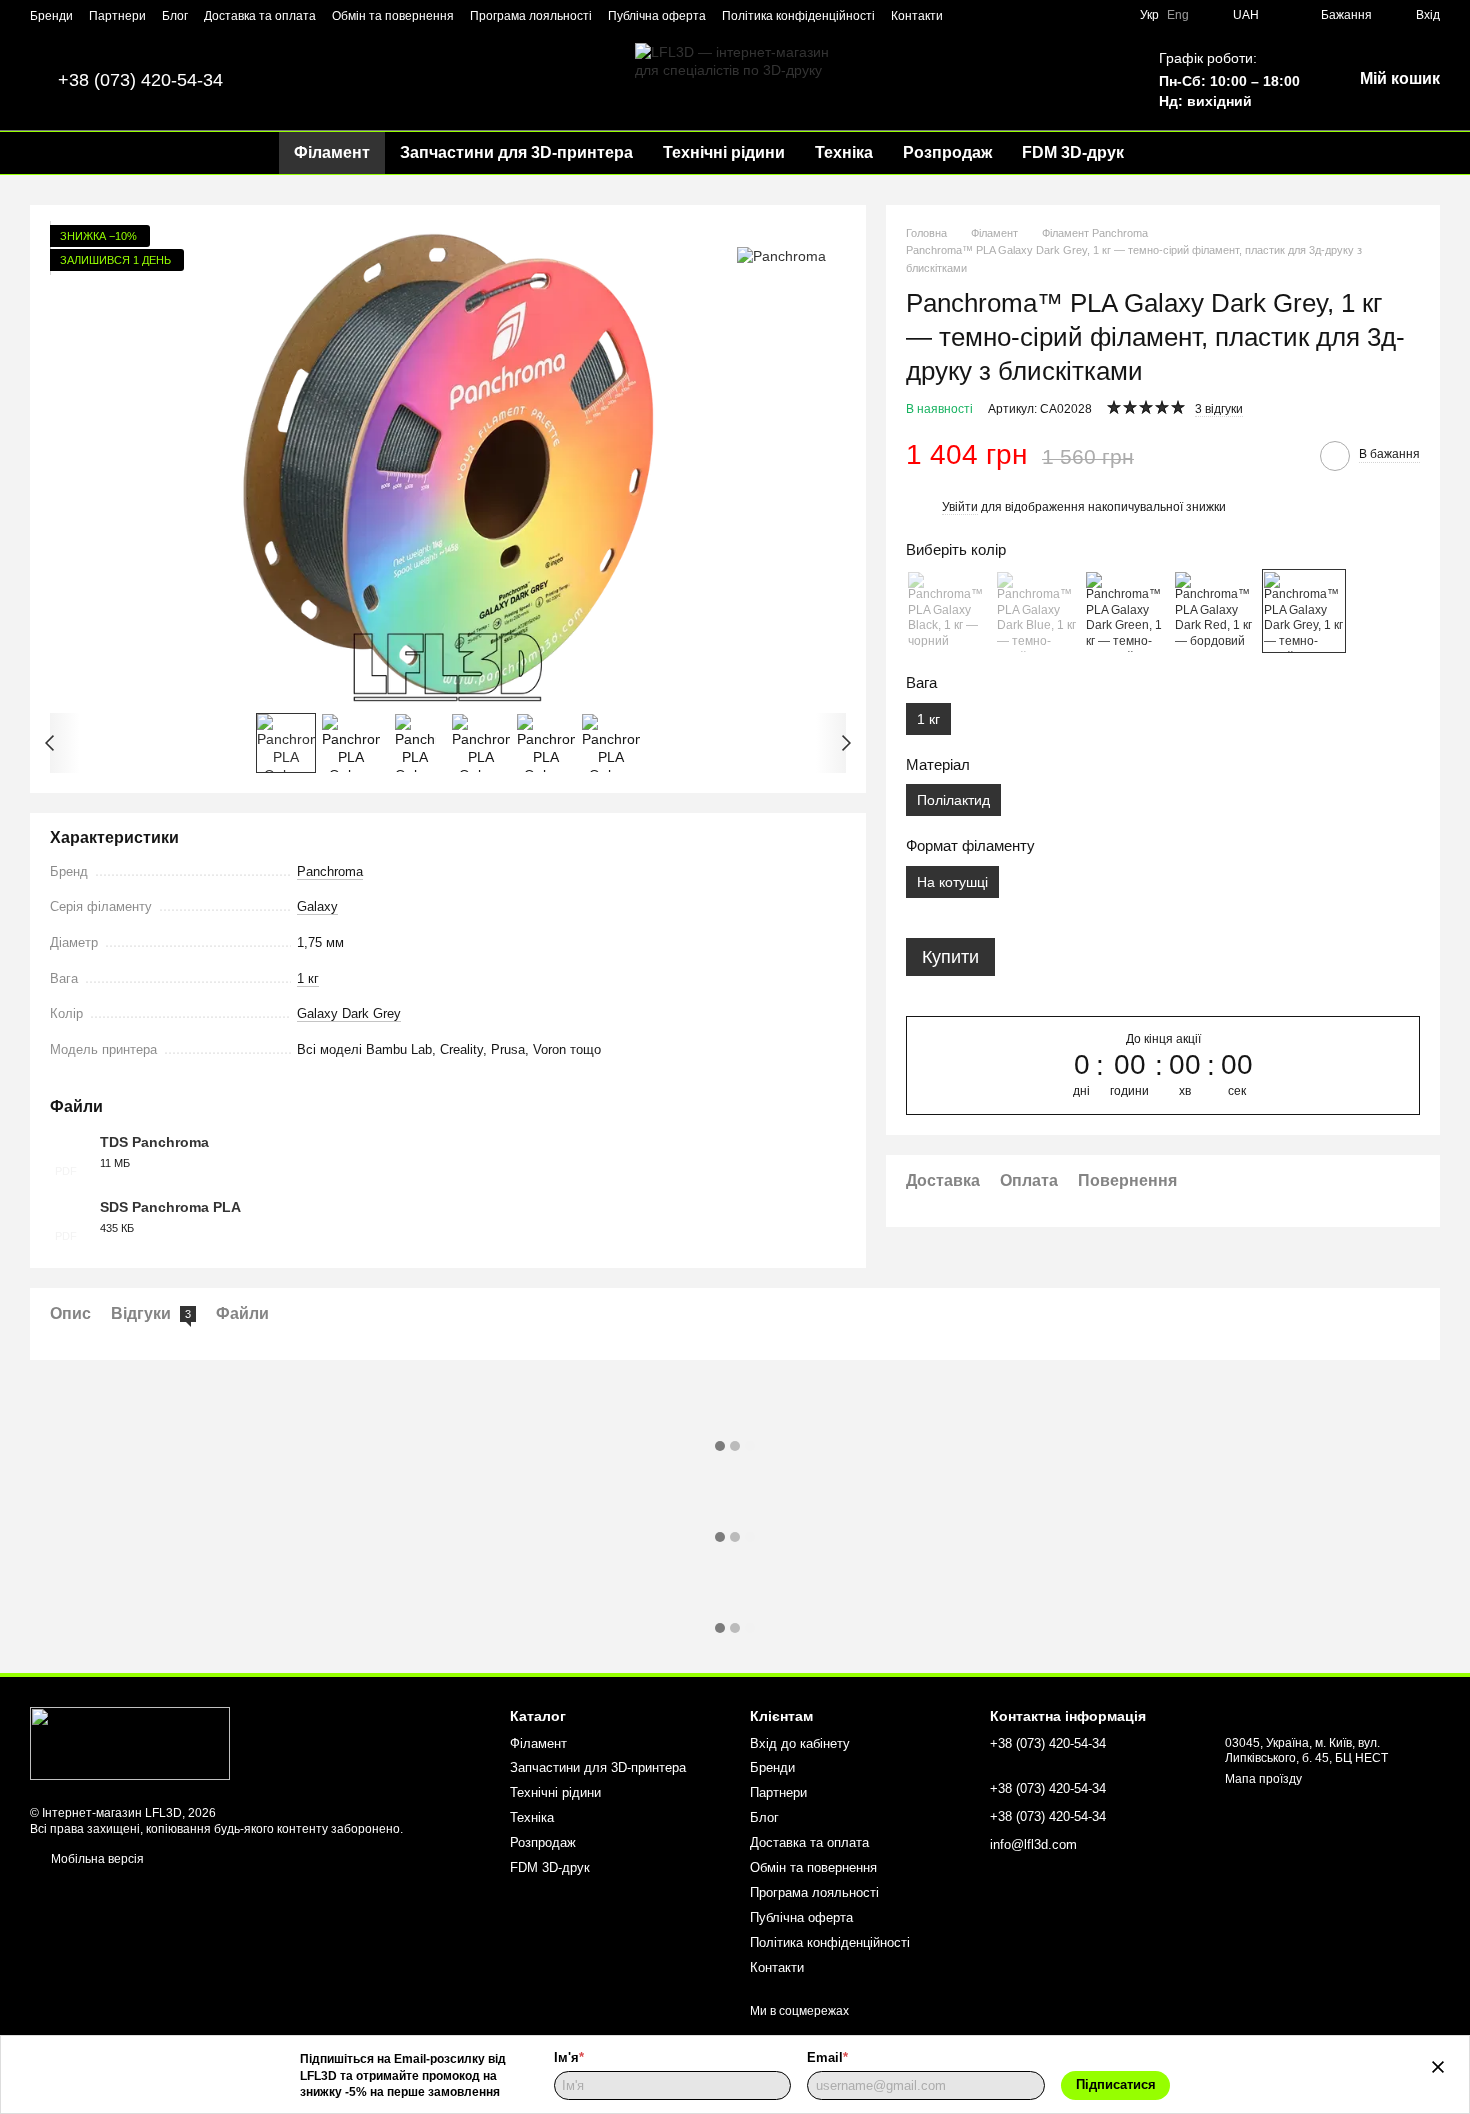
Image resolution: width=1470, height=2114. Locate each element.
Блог (175, 16)
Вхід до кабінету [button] (800, 1743)
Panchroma (330, 871)
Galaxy (317, 906)
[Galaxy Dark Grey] (1304, 612)
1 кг (308, 978)
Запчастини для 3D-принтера (516, 152)
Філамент (332, 152)
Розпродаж (947, 152)
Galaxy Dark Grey (349, 1013)
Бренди (51, 16)
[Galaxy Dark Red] (1215, 612)
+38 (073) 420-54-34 (140, 80)
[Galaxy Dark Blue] (1037, 612)
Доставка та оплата (260, 16)
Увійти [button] (960, 508)
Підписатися (1116, 2084)
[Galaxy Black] (948, 612)
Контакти (917, 16)
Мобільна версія (96, 1859)
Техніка (844, 152)
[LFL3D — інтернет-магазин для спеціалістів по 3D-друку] (130, 1743)
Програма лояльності (531, 16)
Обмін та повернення (393, 16)
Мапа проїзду (1263, 1779)
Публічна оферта (657, 16)
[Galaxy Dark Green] (1126, 612)
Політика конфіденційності (798, 16)
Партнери (117, 16)
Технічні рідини (724, 152)
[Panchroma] (781, 254)
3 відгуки (1219, 410)
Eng (1178, 15)
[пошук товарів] (1175, 153)
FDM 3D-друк (1073, 152)
